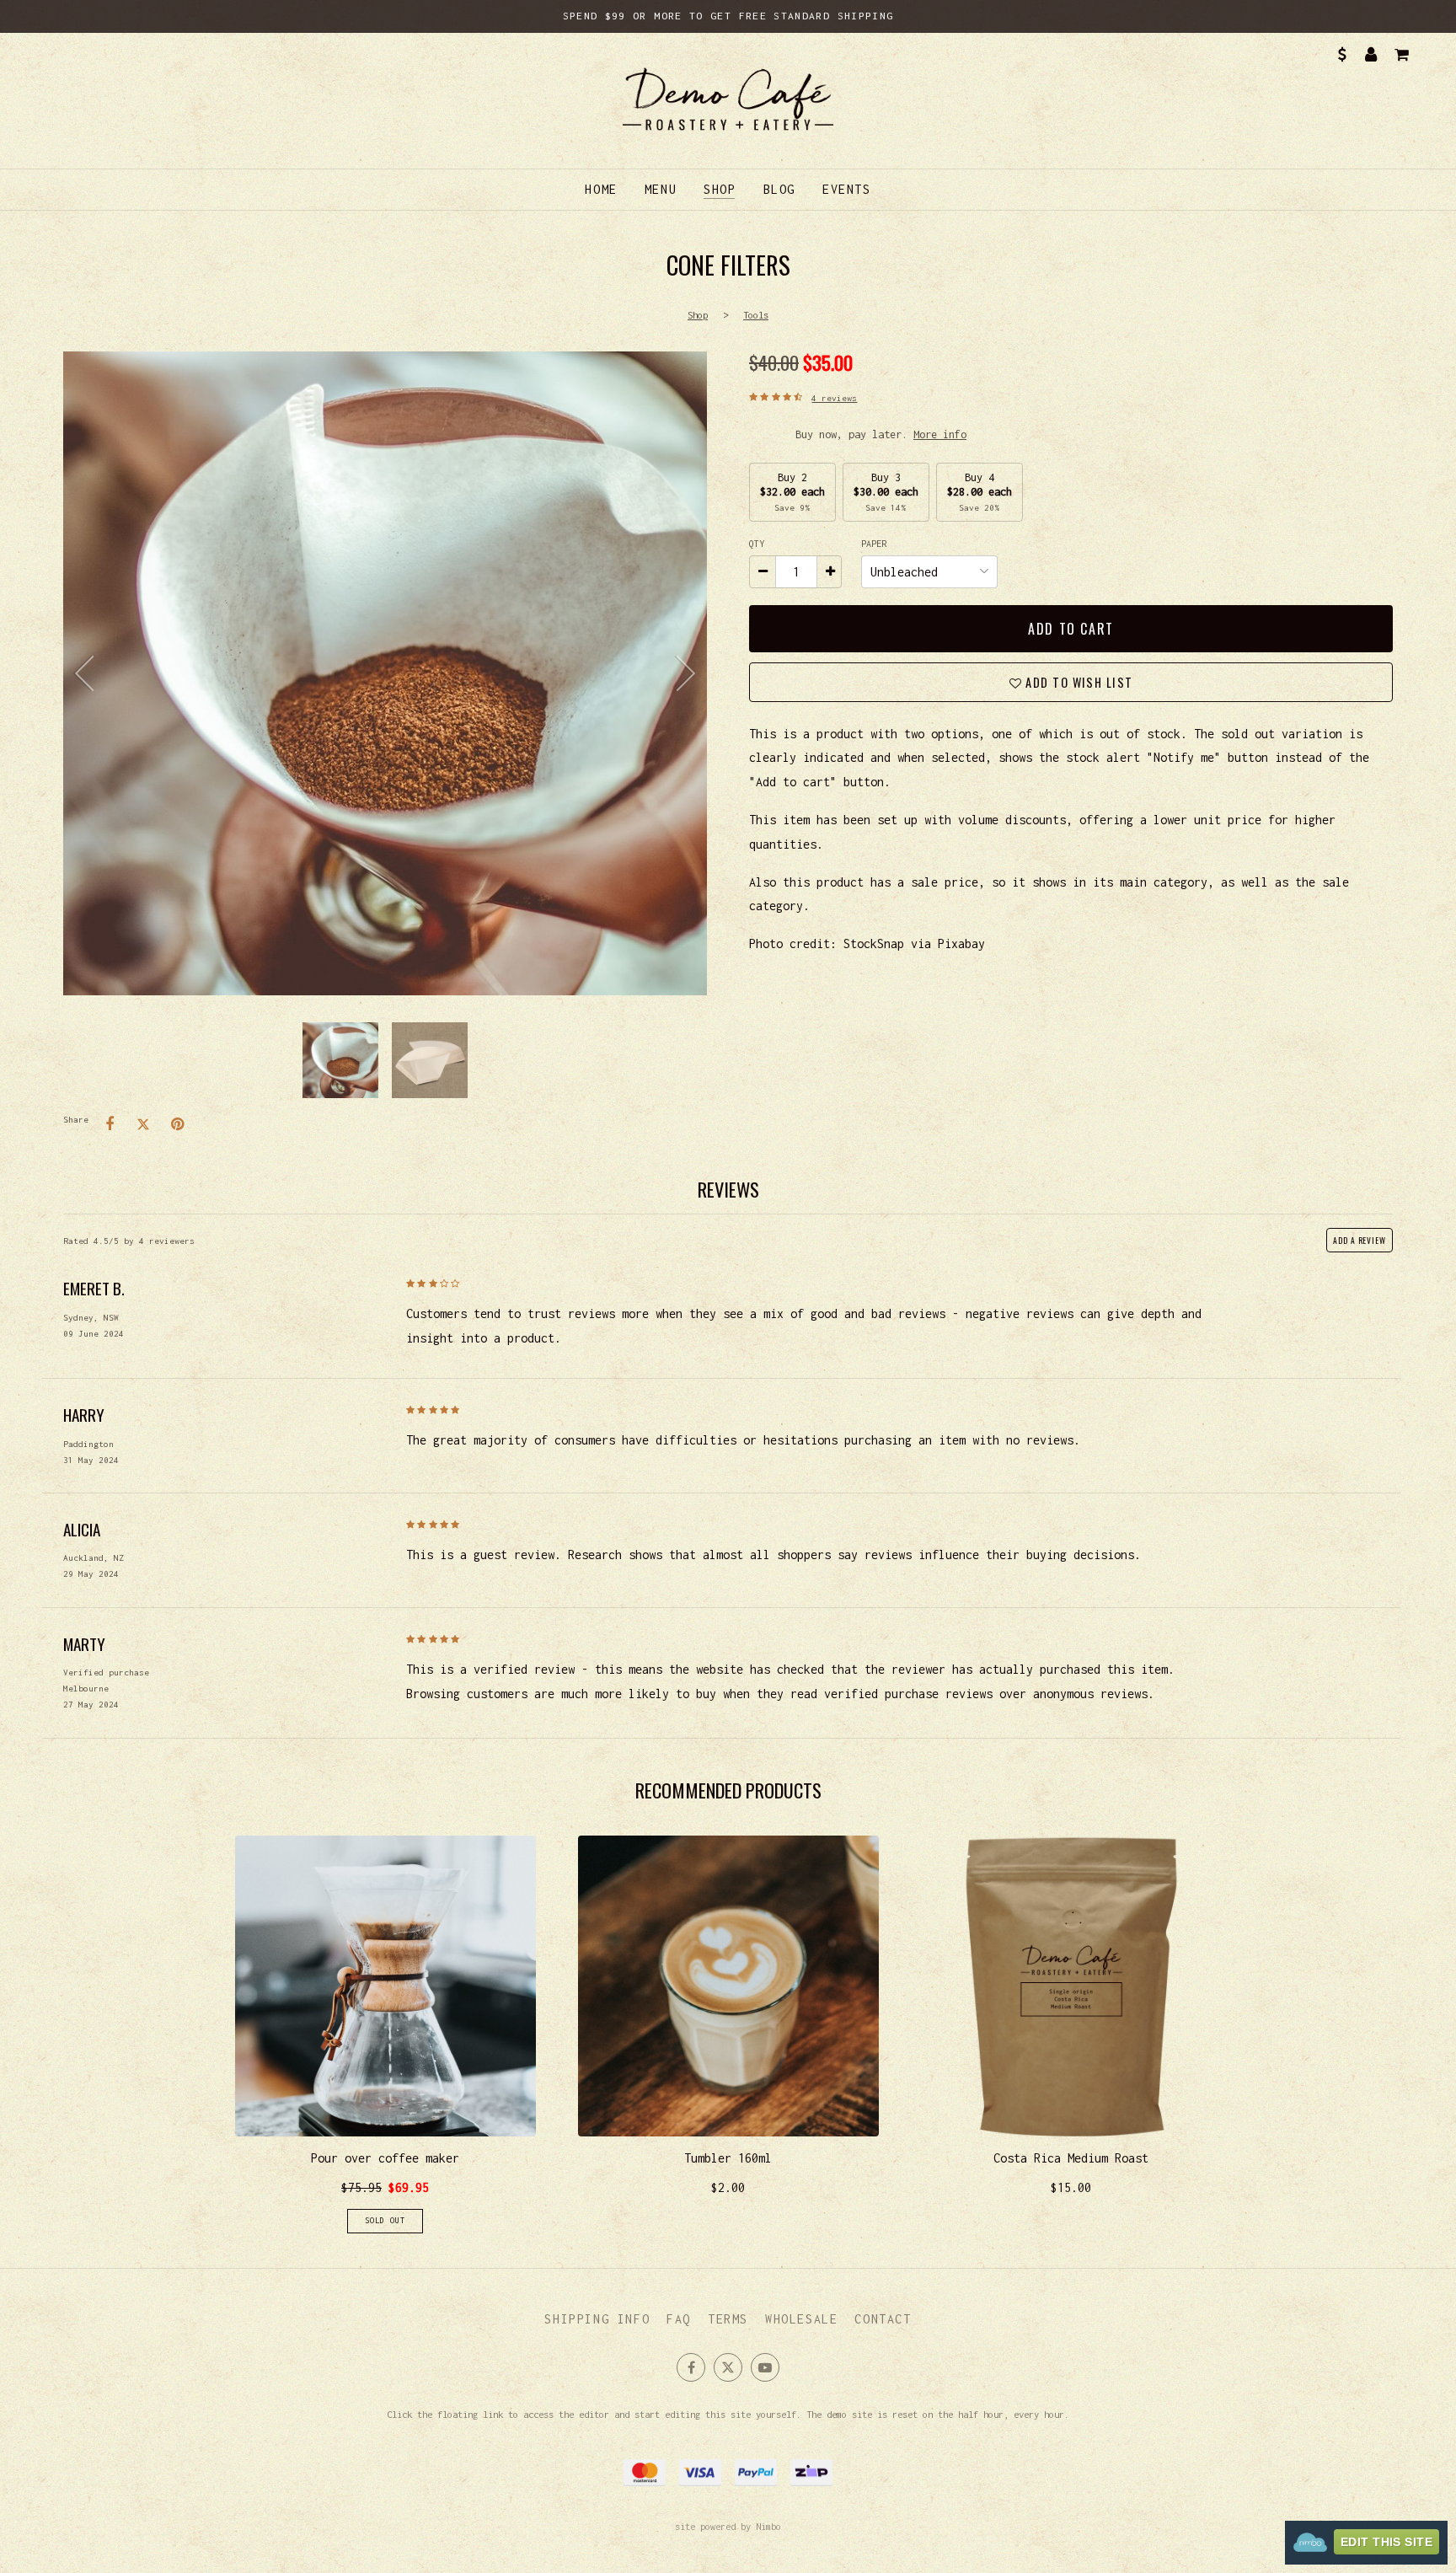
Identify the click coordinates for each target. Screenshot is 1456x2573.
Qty (757, 544)
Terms (728, 2319)
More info (940, 434)
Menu (661, 189)
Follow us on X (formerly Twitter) (728, 2367)
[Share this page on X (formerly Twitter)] (143, 1125)
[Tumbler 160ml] (728, 2034)
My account (1371, 55)
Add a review (1360, 1241)
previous (88, 673)
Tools (756, 315)
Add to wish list (1077, 682)
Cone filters (385, 673)
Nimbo (768, 2526)
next (682, 673)
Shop (720, 189)
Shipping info (597, 2319)
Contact (883, 2319)
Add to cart (1071, 629)
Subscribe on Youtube (765, 2367)
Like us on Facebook (691, 2367)
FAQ (679, 2319)
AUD (1341, 55)
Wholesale (801, 2319)
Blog (779, 189)
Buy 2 (792, 492)
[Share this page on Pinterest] (177, 1125)
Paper (876, 544)
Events (847, 189)
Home (601, 189)
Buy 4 (980, 492)
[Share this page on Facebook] (110, 1125)
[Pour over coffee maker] (385, 2034)
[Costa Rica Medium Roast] (1071, 2034)
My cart (1401, 55)
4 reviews (834, 398)
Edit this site (1386, 2542)
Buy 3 (886, 492)
